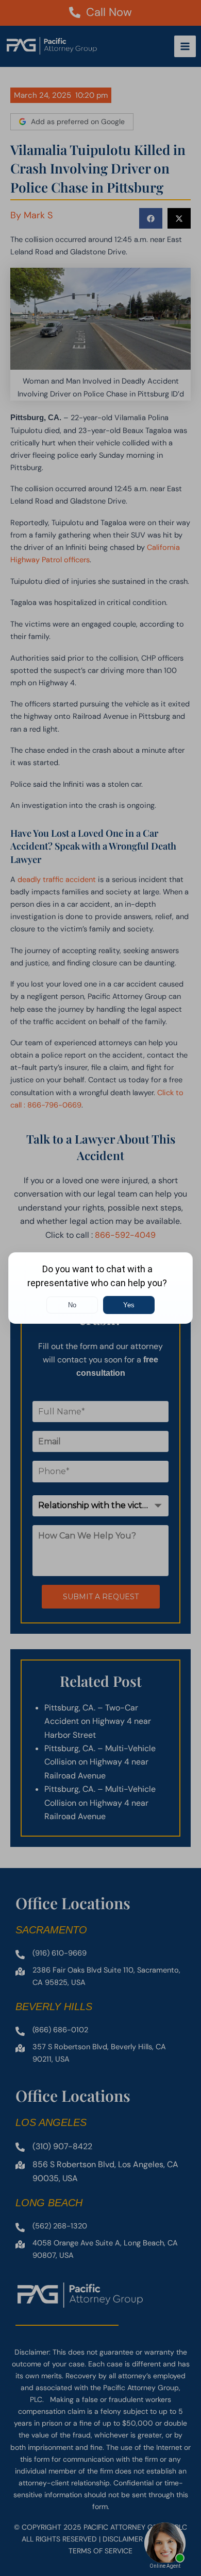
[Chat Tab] (100, 1288)
